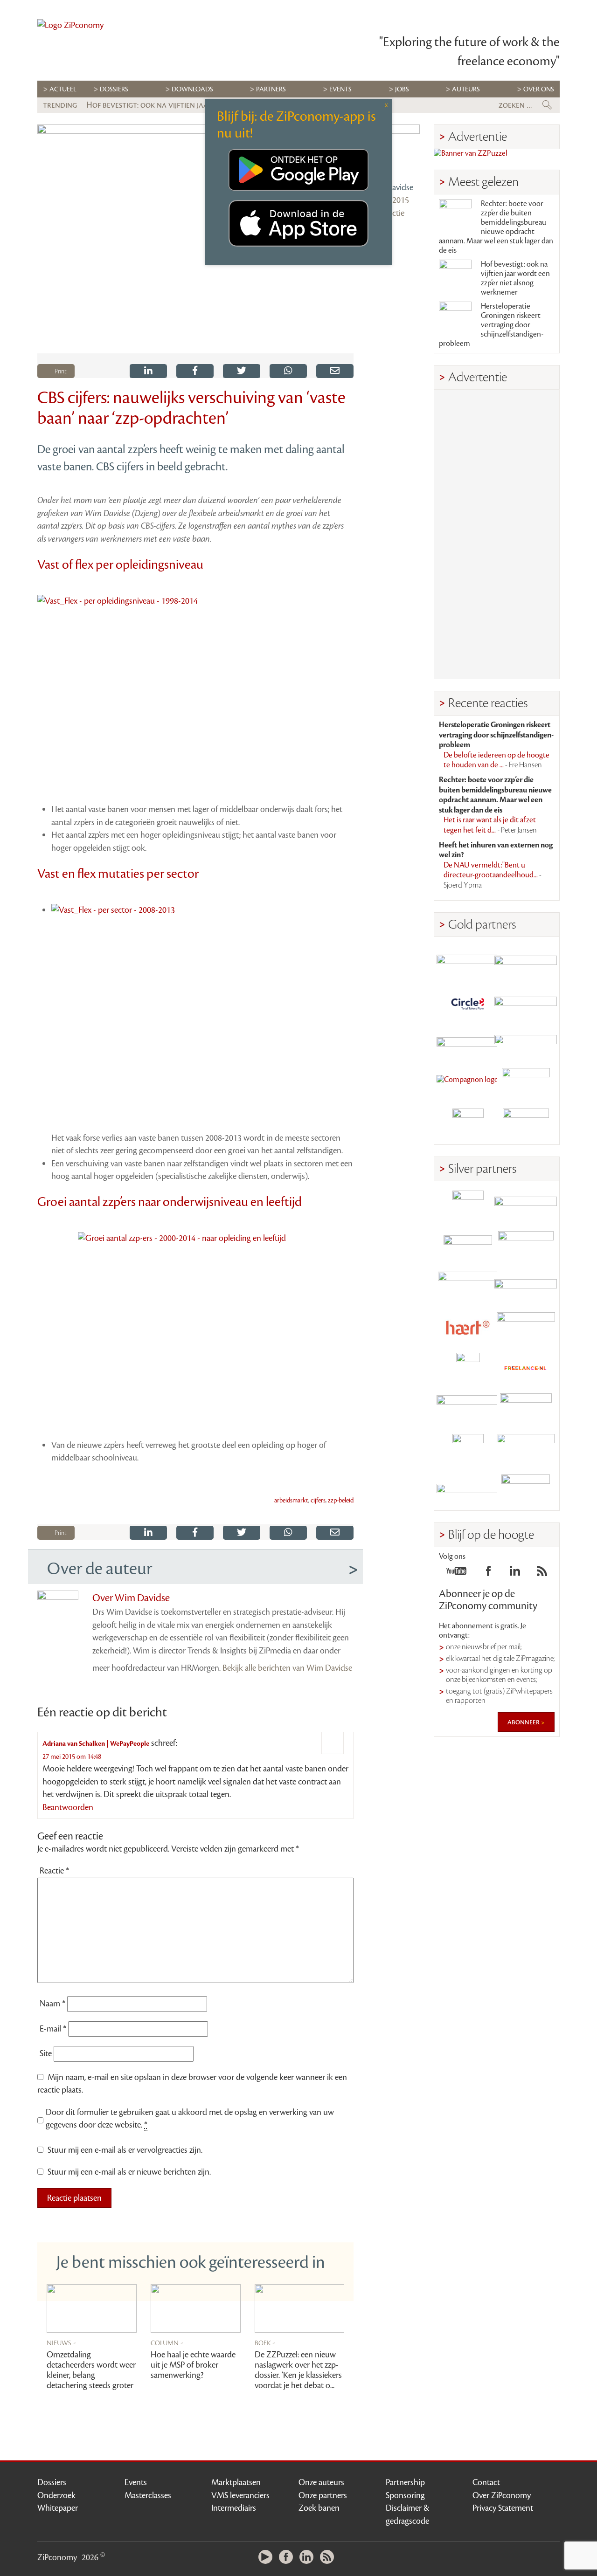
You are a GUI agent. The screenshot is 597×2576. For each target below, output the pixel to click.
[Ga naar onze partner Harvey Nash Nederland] (468, 1124)
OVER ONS (539, 89)
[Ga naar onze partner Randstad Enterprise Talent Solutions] (468, 1206)
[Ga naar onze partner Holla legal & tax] (526, 1328)
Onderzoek (56, 2495)
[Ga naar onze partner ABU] (526, 1409)
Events (136, 2482)
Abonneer (524, 1722)
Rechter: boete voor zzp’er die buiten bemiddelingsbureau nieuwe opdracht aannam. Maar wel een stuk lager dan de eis (496, 227)
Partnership (405, 2482)
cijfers (318, 1501)
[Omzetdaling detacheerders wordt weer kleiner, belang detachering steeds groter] (92, 2309)
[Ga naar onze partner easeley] (526, 1206)
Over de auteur (100, 1569)
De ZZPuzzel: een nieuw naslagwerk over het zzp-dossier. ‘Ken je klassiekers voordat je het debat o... (298, 2370)
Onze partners (323, 2495)
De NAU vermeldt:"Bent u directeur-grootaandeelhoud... (493, 875)
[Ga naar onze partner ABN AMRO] (526, 1287)
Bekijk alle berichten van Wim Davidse (287, 1668)
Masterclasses (148, 2495)
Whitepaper (58, 2508)
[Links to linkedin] (515, 1574)
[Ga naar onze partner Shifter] (468, 1287)
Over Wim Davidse (131, 1598)
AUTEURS (466, 89)
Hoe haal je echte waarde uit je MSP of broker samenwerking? (193, 2365)
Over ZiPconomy (502, 2495)
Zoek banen (319, 2508)
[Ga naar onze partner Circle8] (468, 1002)
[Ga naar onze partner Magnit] (468, 1043)
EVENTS (340, 89)
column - (167, 2342)
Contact (486, 2482)
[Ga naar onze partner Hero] (526, 1124)
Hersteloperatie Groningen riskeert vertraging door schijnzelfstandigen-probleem (491, 325)
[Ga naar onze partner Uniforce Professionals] (526, 1450)
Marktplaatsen (236, 2482)
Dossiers (114, 89)
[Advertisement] (497, 534)
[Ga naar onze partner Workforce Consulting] (526, 1247)
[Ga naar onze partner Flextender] (526, 1002)
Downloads (192, 89)
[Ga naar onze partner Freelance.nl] (526, 1368)
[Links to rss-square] (542, 1574)
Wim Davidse (390, 187)
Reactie (54, 1871)
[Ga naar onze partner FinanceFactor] (526, 962)
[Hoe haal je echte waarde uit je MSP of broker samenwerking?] (196, 2309)
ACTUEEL (63, 89)
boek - (265, 2342)
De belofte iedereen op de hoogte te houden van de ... (496, 760)
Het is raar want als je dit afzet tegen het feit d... (490, 825)
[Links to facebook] (488, 1574)
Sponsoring (405, 2495)
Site (46, 2053)
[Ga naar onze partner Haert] (468, 1328)
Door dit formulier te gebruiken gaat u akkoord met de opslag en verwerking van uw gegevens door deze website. (190, 2119)
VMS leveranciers (240, 2495)
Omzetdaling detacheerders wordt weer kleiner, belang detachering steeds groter (91, 2370)
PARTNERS (271, 89)
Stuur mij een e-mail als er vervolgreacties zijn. (125, 2150)
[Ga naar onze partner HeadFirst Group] (526, 1084)
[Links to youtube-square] (456, 1574)
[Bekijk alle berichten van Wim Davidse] (394, 151)
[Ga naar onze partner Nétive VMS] (468, 1368)
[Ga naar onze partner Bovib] (526, 1043)
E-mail (53, 2029)
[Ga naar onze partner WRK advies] (526, 1490)
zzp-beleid (341, 1501)
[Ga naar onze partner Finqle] (468, 962)
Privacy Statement (503, 2508)
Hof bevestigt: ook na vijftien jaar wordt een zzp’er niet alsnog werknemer (515, 278)
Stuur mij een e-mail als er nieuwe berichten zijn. (129, 2172)
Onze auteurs (321, 2482)
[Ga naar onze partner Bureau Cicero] (468, 1450)
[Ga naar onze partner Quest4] (468, 1247)
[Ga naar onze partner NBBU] (468, 1409)
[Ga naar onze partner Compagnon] (468, 1084)
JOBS (402, 89)
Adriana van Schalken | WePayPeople (96, 1744)
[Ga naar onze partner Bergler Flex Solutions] (468, 1490)
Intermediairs (234, 2508)
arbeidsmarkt (291, 1501)
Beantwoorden (68, 1807)
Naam (52, 2004)
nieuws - (61, 2342)
